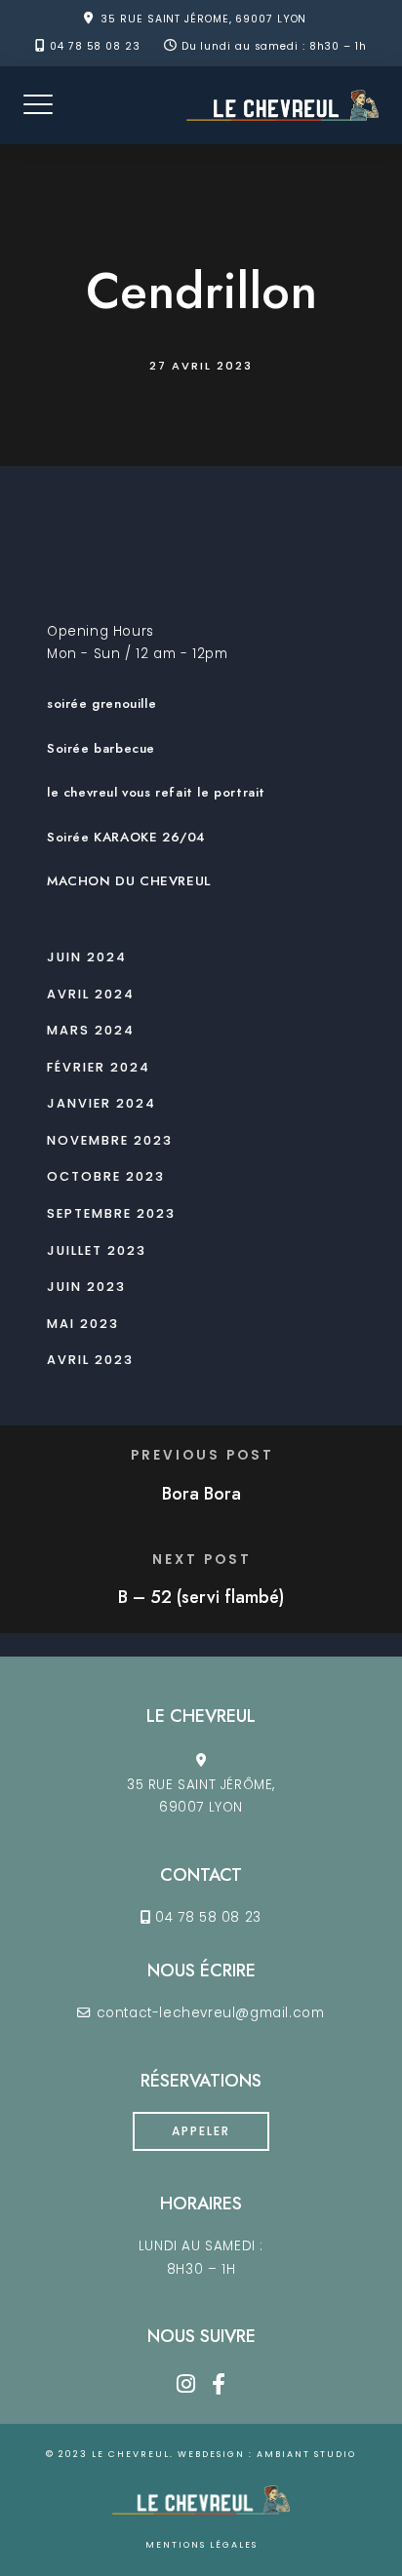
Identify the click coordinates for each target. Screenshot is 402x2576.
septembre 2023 (111, 1213)
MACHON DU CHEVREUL (129, 881)
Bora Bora (201, 1494)
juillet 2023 (97, 1250)
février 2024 (99, 1067)
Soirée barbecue (101, 748)
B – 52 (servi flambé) (201, 1597)
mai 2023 (83, 1324)
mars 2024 (91, 1030)
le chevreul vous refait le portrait (156, 792)
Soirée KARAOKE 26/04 (126, 837)
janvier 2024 (101, 1103)
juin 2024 (87, 957)
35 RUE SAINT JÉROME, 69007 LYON (203, 19)
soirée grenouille (101, 703)
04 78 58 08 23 (95, 46)
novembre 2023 (110, 1140)
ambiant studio (306, 2454)
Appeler (201, 2131)
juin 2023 (86, 1287)
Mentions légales (201, 2545)
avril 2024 (91, 994)
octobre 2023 (106, 1176)
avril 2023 (90, 1360)
